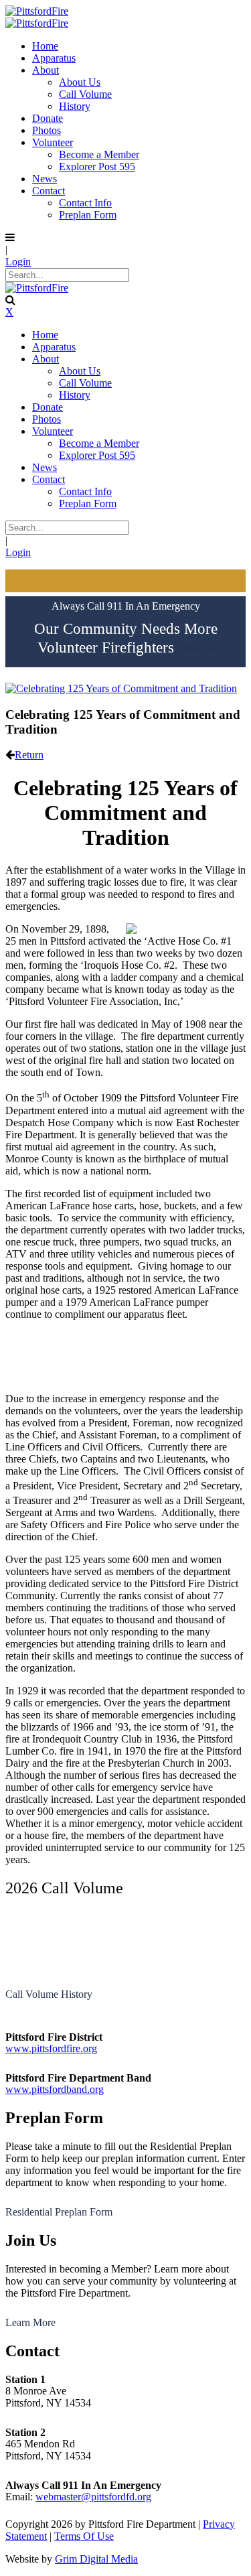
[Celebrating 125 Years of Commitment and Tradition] (121, 688)
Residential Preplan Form (59, 2212)
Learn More (30, 2322)
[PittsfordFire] (37, 11)
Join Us (198, 649)
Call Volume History (49, 1994)
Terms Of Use (84, 2536)
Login (18, 262)
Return (29, 755)
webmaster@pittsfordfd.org (93, 2497)
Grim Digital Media (96, 2559)
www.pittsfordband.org (55, 2089)
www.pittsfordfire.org (51, 2048)
